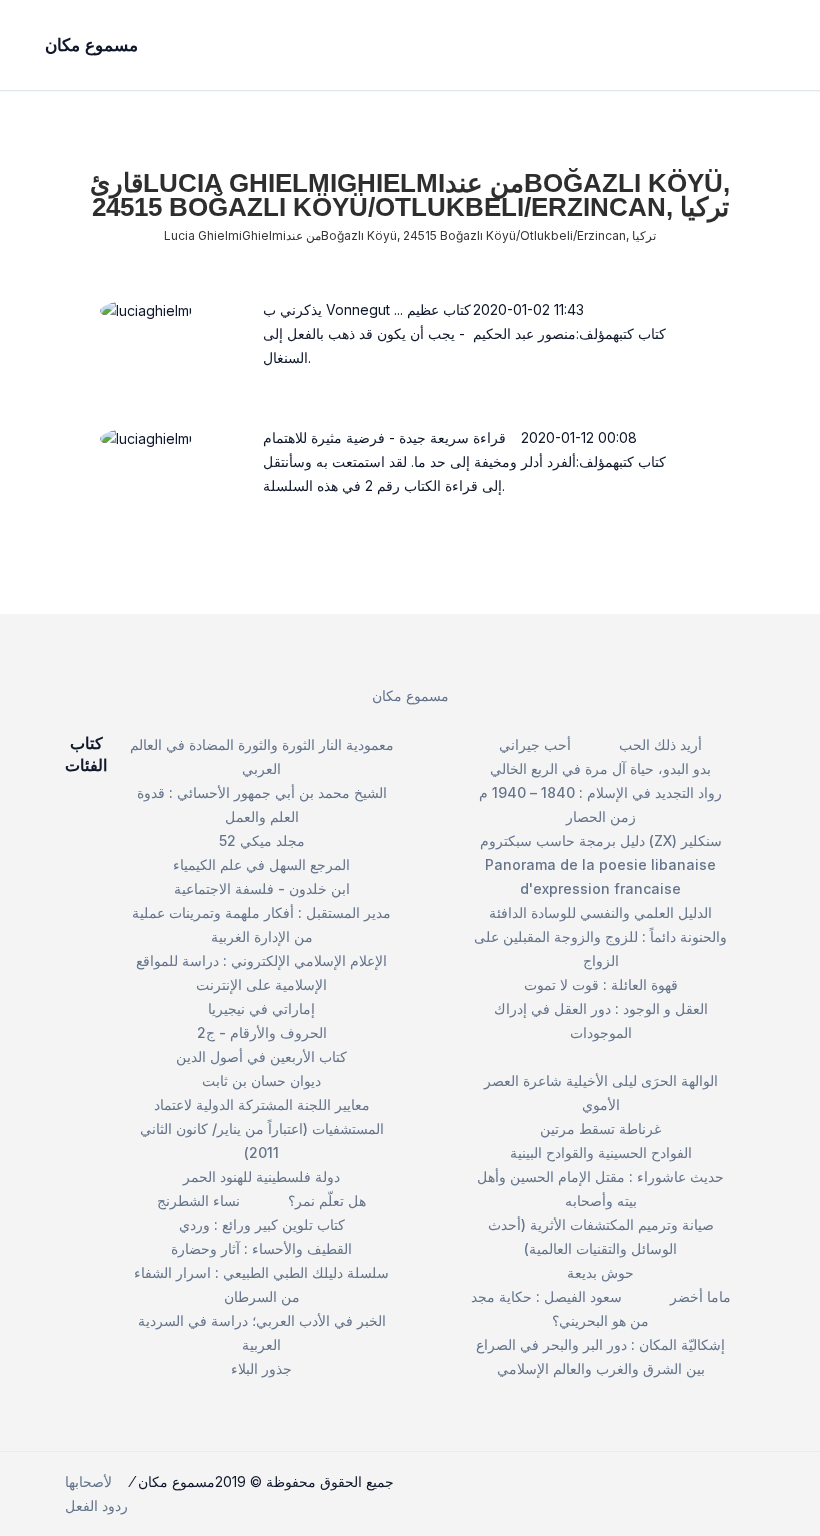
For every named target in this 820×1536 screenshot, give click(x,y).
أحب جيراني (535, 744)
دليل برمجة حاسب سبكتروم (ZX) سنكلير (601, 840)
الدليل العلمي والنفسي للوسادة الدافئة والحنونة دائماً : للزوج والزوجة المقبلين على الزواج (600, 936)
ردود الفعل (96, 1505)
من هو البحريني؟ (600, 1320)
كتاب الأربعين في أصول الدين (261, 1056)
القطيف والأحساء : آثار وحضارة (261, 1248)
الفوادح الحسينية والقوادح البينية (601, 1152)
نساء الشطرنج (198, 1200)
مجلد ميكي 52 (262, 840)
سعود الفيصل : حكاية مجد (546, 1296)
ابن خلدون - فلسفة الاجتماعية (262, 888)
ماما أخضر (700, 1296)
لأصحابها (88, 1481)
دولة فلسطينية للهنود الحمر (261, 1176)
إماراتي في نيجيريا (261, 1008)
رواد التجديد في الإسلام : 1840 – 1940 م (600, 792)
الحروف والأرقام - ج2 (262, 1032)
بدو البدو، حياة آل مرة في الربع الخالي (600, 768)
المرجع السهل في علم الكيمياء (261, 864)
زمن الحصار (601, 816)
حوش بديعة (600, 1272)
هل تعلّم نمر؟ (327, 1200)
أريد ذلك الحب (660, 744)
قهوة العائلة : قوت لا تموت (601, 984)
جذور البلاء (261, 1368)
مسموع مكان (410, 695)
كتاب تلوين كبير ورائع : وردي (262, 1224)
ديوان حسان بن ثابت (261, 1080)
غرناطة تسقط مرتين (600, 1128)
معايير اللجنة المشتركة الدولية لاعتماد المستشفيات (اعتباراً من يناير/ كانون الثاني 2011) (262, 1128)
